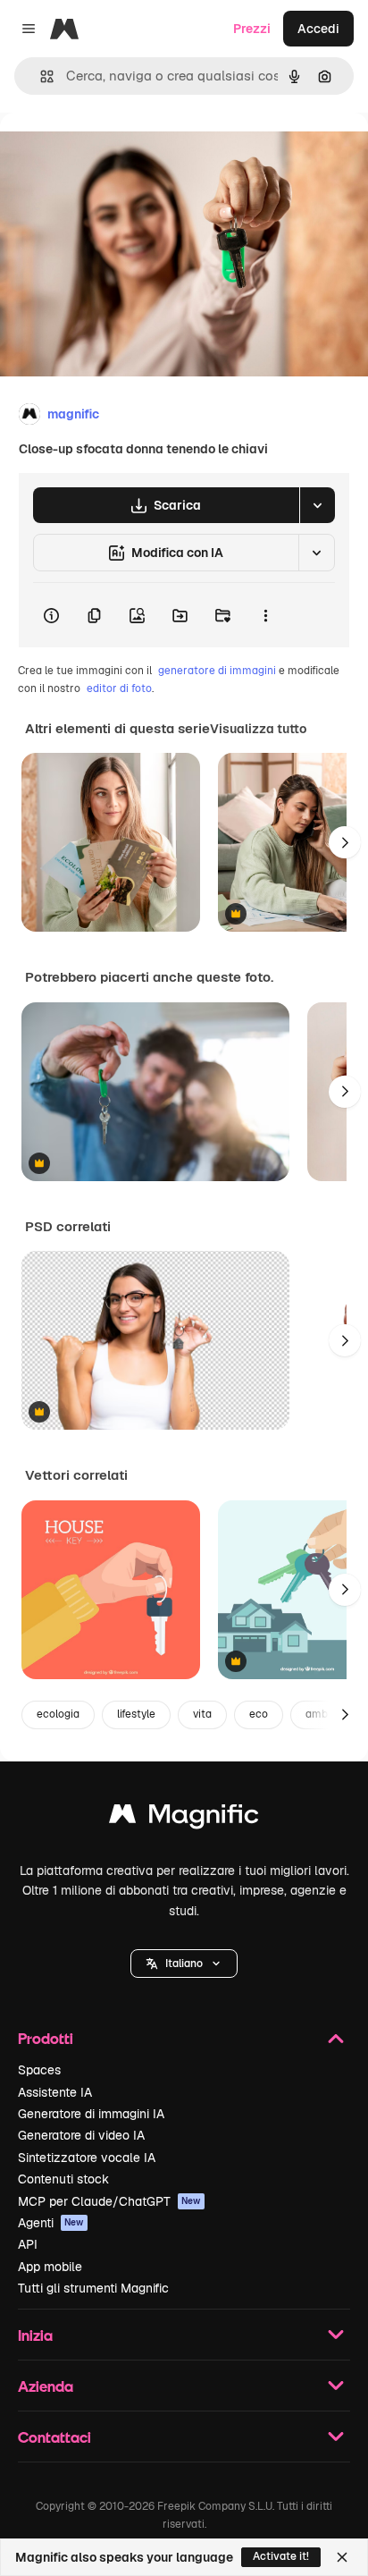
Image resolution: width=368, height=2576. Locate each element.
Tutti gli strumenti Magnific (93, 2288)
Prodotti (46, 2038)
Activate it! (281, 2556)
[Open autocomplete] (40, 76)
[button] (184, 1964)
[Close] (342, 2557)
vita (202, 1714)
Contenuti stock (63, 2179)
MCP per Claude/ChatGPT (109, 2201)
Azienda (46, 2386)
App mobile (50, 2267)
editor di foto (119, 688)
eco (259, 1714)
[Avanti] (345, 842)
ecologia (58, 1714)
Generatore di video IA (81, 2135)
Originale (118, 153)
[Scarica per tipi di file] (317, 505)
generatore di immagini (217, 671)
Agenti (51, 2223)
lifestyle (136, 1714)
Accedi (318, 29)
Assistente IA (55, 2092)
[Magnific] (184, 1818)
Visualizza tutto (258, 729)
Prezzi (252, 29)
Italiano (184, 1964)
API (28, 2244)
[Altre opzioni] (265, 615)
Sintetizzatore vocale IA (87, 2158)
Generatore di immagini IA (91, 2114)
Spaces (39, 2070)
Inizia (35, 2335)
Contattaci (54, 2437)
